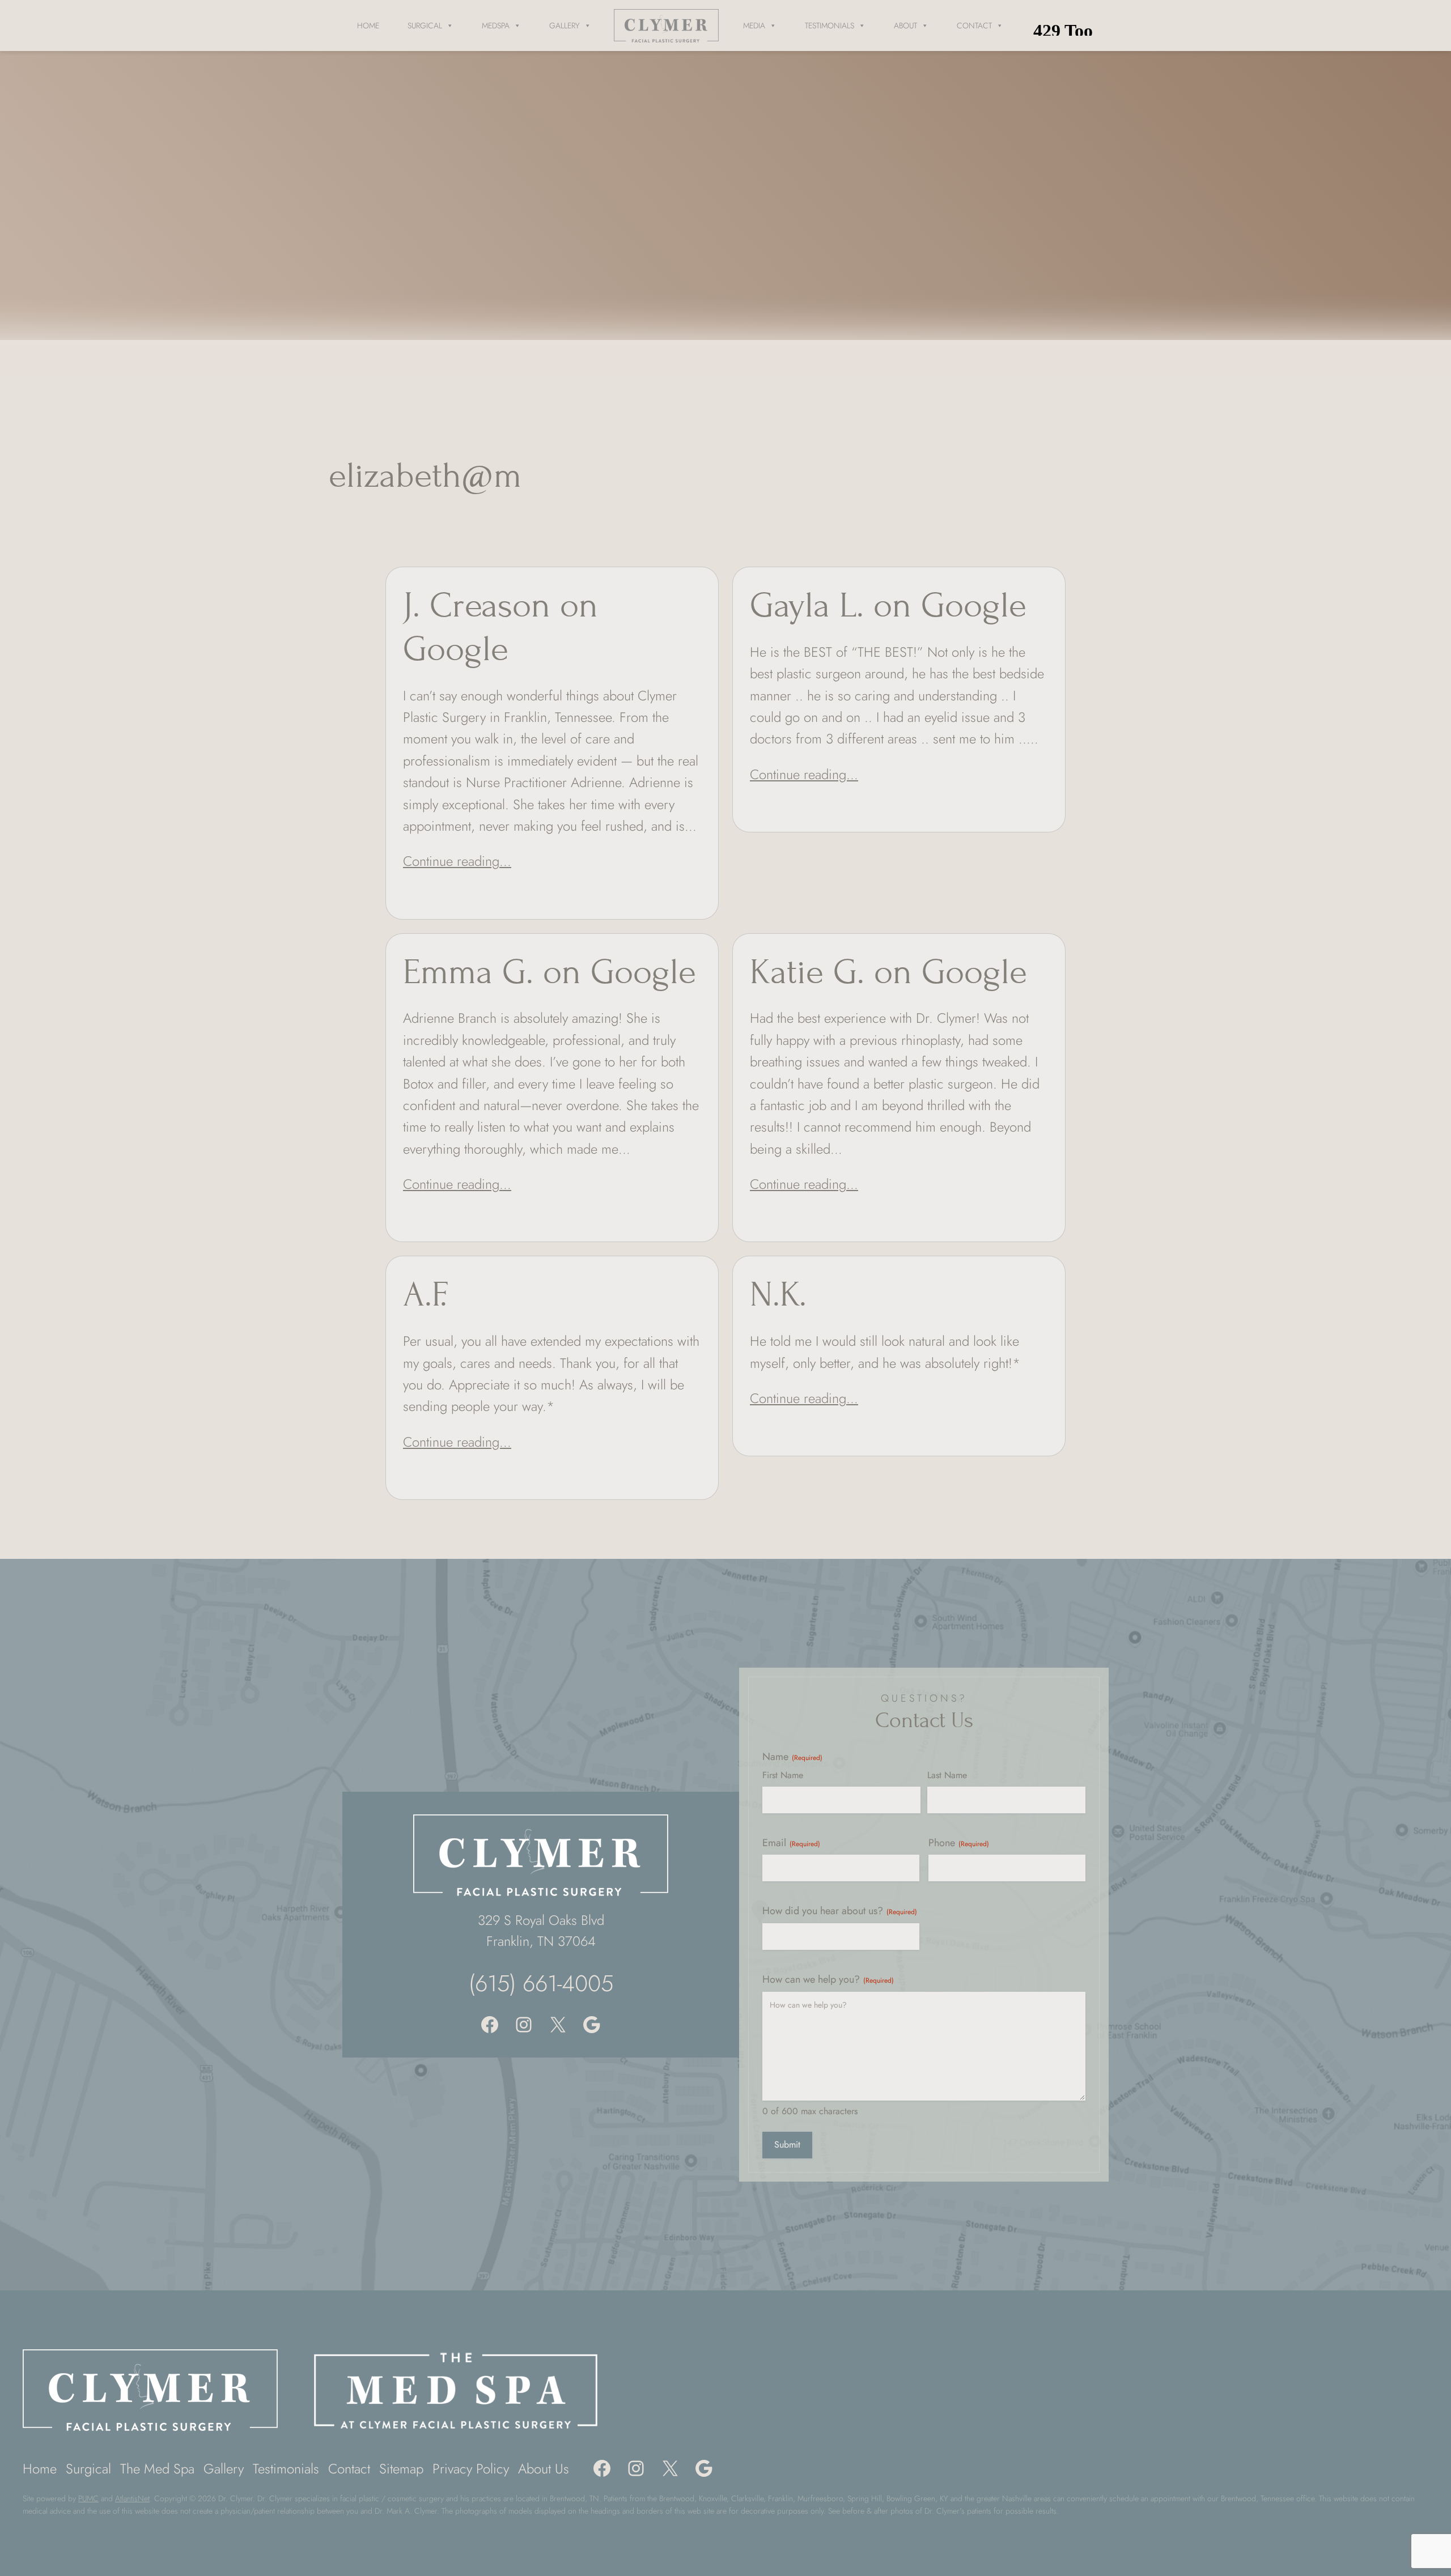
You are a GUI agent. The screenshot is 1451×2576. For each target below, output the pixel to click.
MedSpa (496, 25)
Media (754, 25)
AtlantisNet (132, 2498)
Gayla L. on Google (888, 605)
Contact (974, 25)
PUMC (88, 2498)
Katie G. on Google (888, 972)
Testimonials (830, 25)
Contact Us (924, 1720)
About (905, 25)
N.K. (778, 1295)
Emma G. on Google (550, 972)
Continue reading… (457, 861)
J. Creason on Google (500, 627)
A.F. (425, 1295)
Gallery (565, 25)
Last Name (947, 1775)
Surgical (425, 25)
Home (368, 25)
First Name (783, 1775)
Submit (787, 2144)
